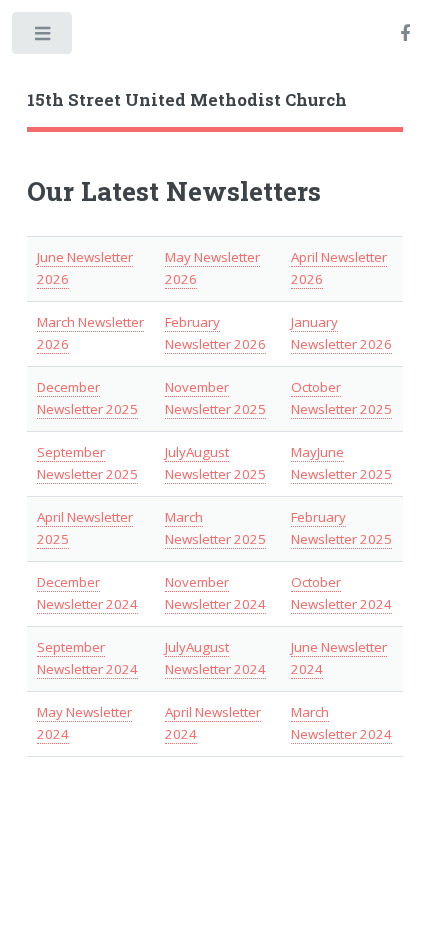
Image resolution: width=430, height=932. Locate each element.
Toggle (43, 37)
